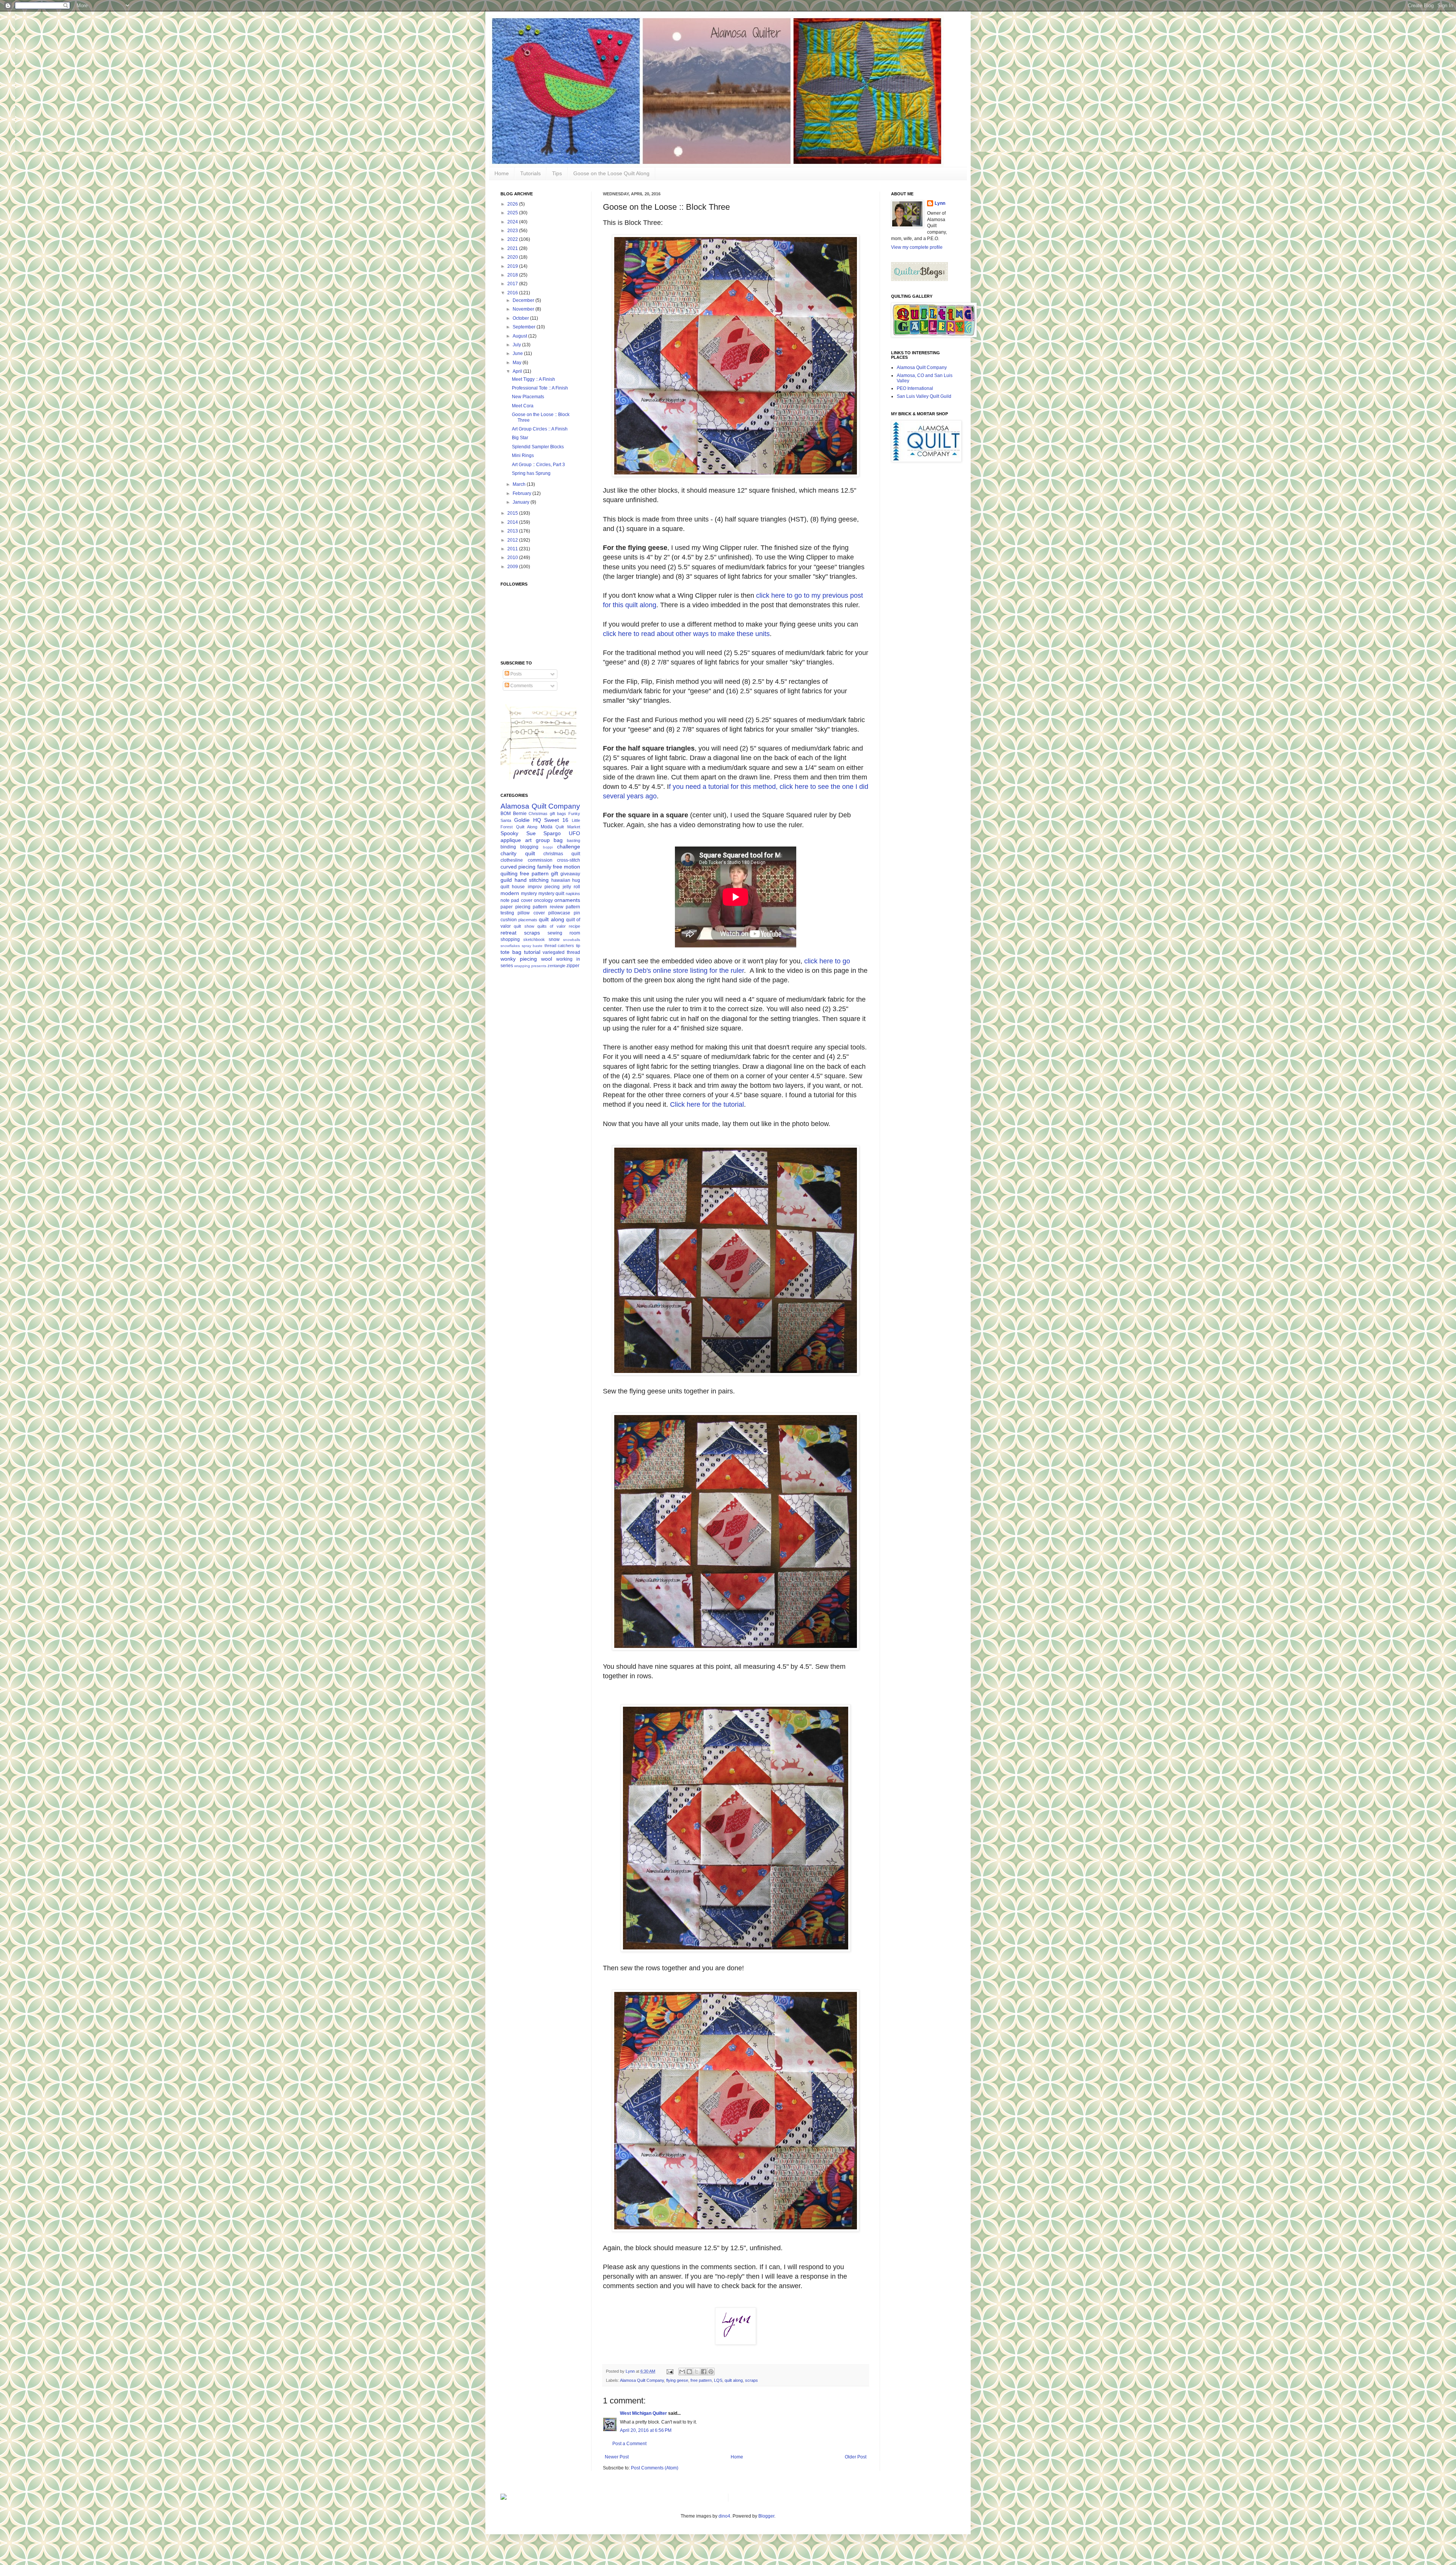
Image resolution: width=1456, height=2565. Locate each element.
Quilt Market (568, 827)
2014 (513, 522)
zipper (573, 966)
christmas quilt (562, 854)
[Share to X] (697, 2372)
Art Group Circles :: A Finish (540, 429)
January (522, 502)
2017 (513, 284)
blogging (529, 847)
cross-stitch (569, 860)
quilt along (734, 2380)
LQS (718, 2380)
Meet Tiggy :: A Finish (533, 379)
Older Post (856, 2457)
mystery (529, 894)
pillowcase (559, 913)
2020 (513, 257)
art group (537, 840)
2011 (513, 549)
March (520, 484)
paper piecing (515, 907)
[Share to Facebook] (704, 2372)
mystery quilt (551, 894)
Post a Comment (629, 2444)
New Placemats (528, 397)
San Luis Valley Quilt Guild (924, 396)
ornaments (567, 900)
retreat (508, 933)
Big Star (520, 438)
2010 (513, 558)
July (517, 345)
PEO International (915, 388)
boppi (548, 847)
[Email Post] (670, 2371)
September (525, 327)
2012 (513, 540)
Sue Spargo (544, 833)
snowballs (572, 940)
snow (554, 939)
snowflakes (510, 946)
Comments (521, 686)
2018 (513, 275)
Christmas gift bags (547, 814)
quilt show (524, 926)
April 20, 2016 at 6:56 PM (646, 2430)
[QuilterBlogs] (919, 280)
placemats (528, 920)
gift (555, 873)
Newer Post (617, 2457)
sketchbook (534, 939)
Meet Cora (523, 406)
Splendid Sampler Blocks (538, 447)
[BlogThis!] (689, 2372)
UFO (574, 833)
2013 (513, 531)
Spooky (509, 833)
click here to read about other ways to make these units (686, 634)
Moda (547, 827)
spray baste (532, 946)
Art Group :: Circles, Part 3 (538, 465)
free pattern (701, 2380)
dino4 (724, 2516)
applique (511, 840)
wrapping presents (530, 966)
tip (578, 946)
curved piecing (518, 867)
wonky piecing (519, 959)
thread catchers (559, 946)
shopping (510, 939)
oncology (543, 900)
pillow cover (531, 913)
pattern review (548, 907)
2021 (513, 248)
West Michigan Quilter (643, 2413)
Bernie (520, 814)
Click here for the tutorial (707, 1104)
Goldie (522, 820)
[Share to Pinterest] (711, 2372)
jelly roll (571, 887)
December (524, 300)
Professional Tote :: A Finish (540, 388)
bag (558, 840)
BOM (506, 814)
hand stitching (532, 880)
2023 (513, 231)
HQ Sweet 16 (551, 820)
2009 (513, 567)
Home (502, 173)
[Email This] (682, 2372)
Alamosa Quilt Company (642, 2380)
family (544, 867)
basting (573, 840)
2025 (513, 213)
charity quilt (518, 853)
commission (540, 860)
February (522, 493)
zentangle (556, 966)
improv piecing (544, 887)
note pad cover (516, 900)
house (518, 887)
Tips (557, 173)
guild (506, 880)
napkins (573, 894)
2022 (513, 239)
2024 (513, 222)
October (521, 318)
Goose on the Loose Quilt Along (611, 173)
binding (508, 847)
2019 (513, 266)
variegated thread (561, 952)
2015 (513, 513)
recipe (574, 926)
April (518, 371)
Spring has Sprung (531, 473)
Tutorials (530, 173)
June (518, 353)
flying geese (677, 2380)
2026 (513, 204)
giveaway (570, 874)
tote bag (511, 952)
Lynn (940, 203)
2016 (513, 293)
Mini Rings (523, 456)
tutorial (532, 952)
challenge (569, 847)
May (518, 363)
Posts (515, 674)
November (524, 309)
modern (510, 893)
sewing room (564, 933)
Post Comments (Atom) (655, 2468)
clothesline (512, 860)
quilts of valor (551, 926)
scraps (752, 2380)
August (520, 336)
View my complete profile (917, 247)
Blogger (766, 2516)
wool (547, 959)
